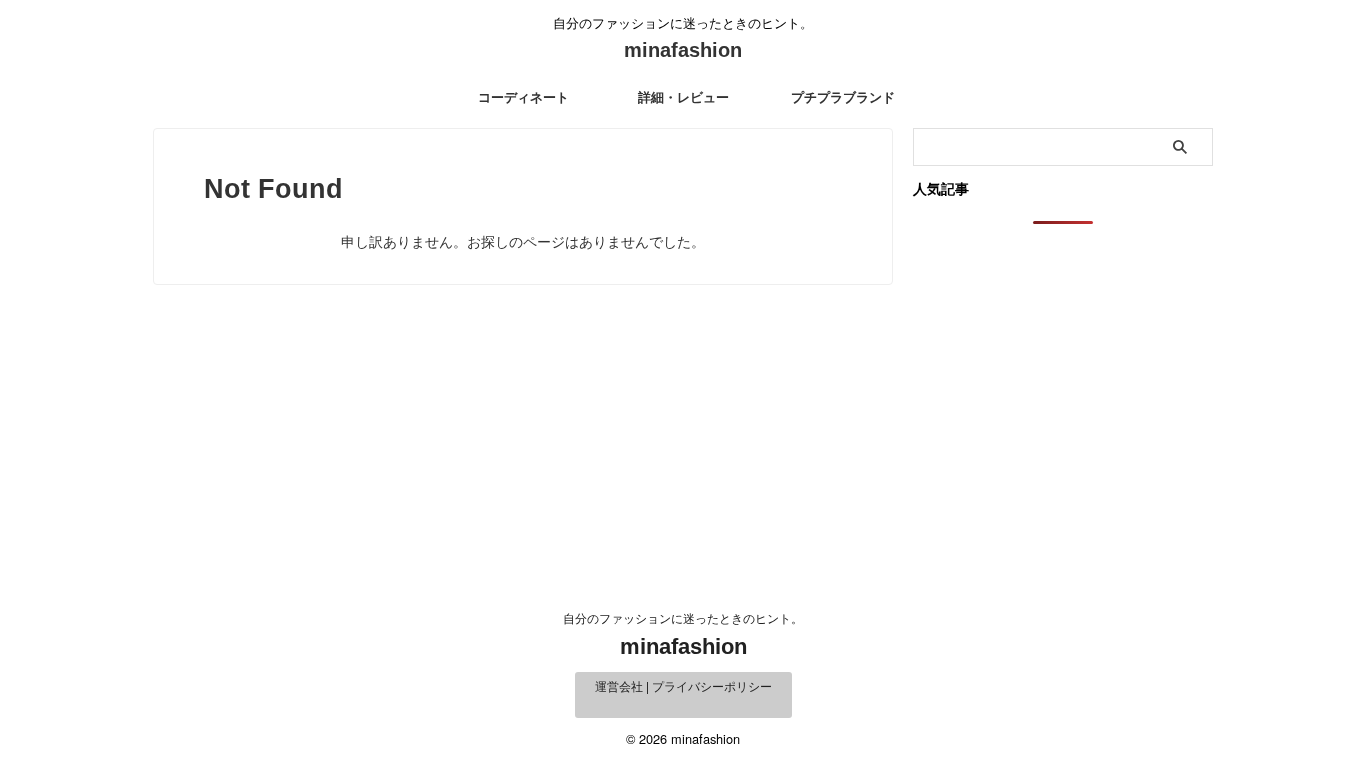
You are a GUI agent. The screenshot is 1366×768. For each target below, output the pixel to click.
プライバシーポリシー (712, 685)
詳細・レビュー (683, 97)
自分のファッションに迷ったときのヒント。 (683, 617)
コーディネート (523, 97)
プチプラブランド (843, 97)
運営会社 (619, 685)
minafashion (683, 50)
